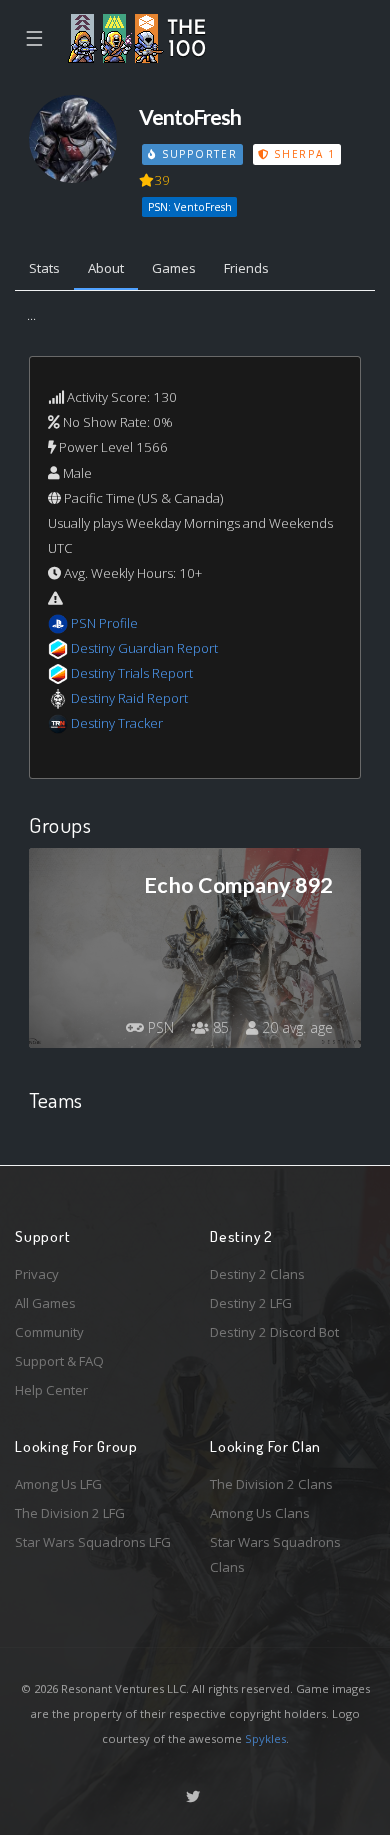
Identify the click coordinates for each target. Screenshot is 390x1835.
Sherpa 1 (302, 154)
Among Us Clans (260, 1513)
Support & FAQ (59, 1361)
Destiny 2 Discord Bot (274, 1332)
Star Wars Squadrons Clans (275, 1554)
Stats (44, 268)
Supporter (197, 154)
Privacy (37, 1274)
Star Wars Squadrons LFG (93, 1542)
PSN (159, 1027)
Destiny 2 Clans (257, 1274)
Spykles (265, 1738)
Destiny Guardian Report (144, 648)
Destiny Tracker (117, 723)
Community (49, 1332)
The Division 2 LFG (70, 1513)
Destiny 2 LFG (251, 1303)
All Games (45, 1303)
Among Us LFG (58, 1484)
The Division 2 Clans (271, 1484)
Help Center (51, 1390)
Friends (246, 268)
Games (174, 268)
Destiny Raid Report (129, 698)
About (106, 268)
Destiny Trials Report (132, 673)
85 (219, 1027)
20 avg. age (295, 1027)
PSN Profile (104, 623)
